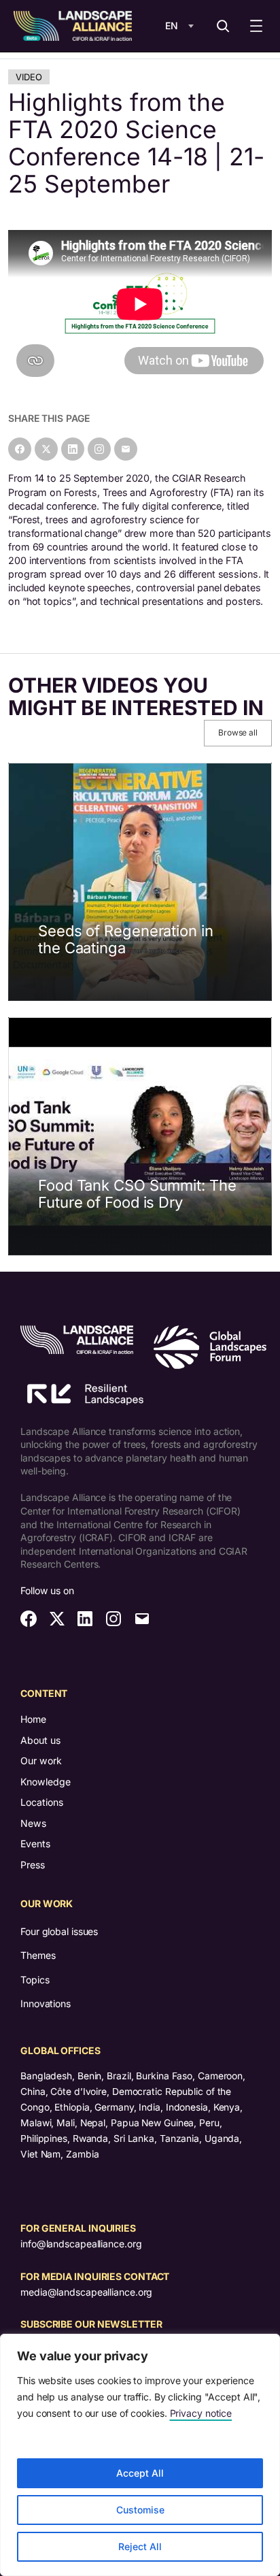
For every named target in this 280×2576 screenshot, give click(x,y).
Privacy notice (201, 2413)
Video (29, 77)
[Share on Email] (126, 449)
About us (40, 1740)
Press (33, 1865)
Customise (140, 2510)
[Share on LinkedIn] (73, 449)
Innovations (46, 2003)
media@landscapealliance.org (86, 2292)
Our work (41, 1761)
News (33, 1823)
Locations (42, 1802)
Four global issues (59, 1931)
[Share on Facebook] (20, 449)
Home (33, 1719)
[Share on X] (46, 449)
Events (35, 1844)
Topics (35, 1980)
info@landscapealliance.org (81, 2244)
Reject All (140, 2546)
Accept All (140, 2473)
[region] (140, 2455)
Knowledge (46, 1782)
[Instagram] (99, 449)
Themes (38, 1955)
